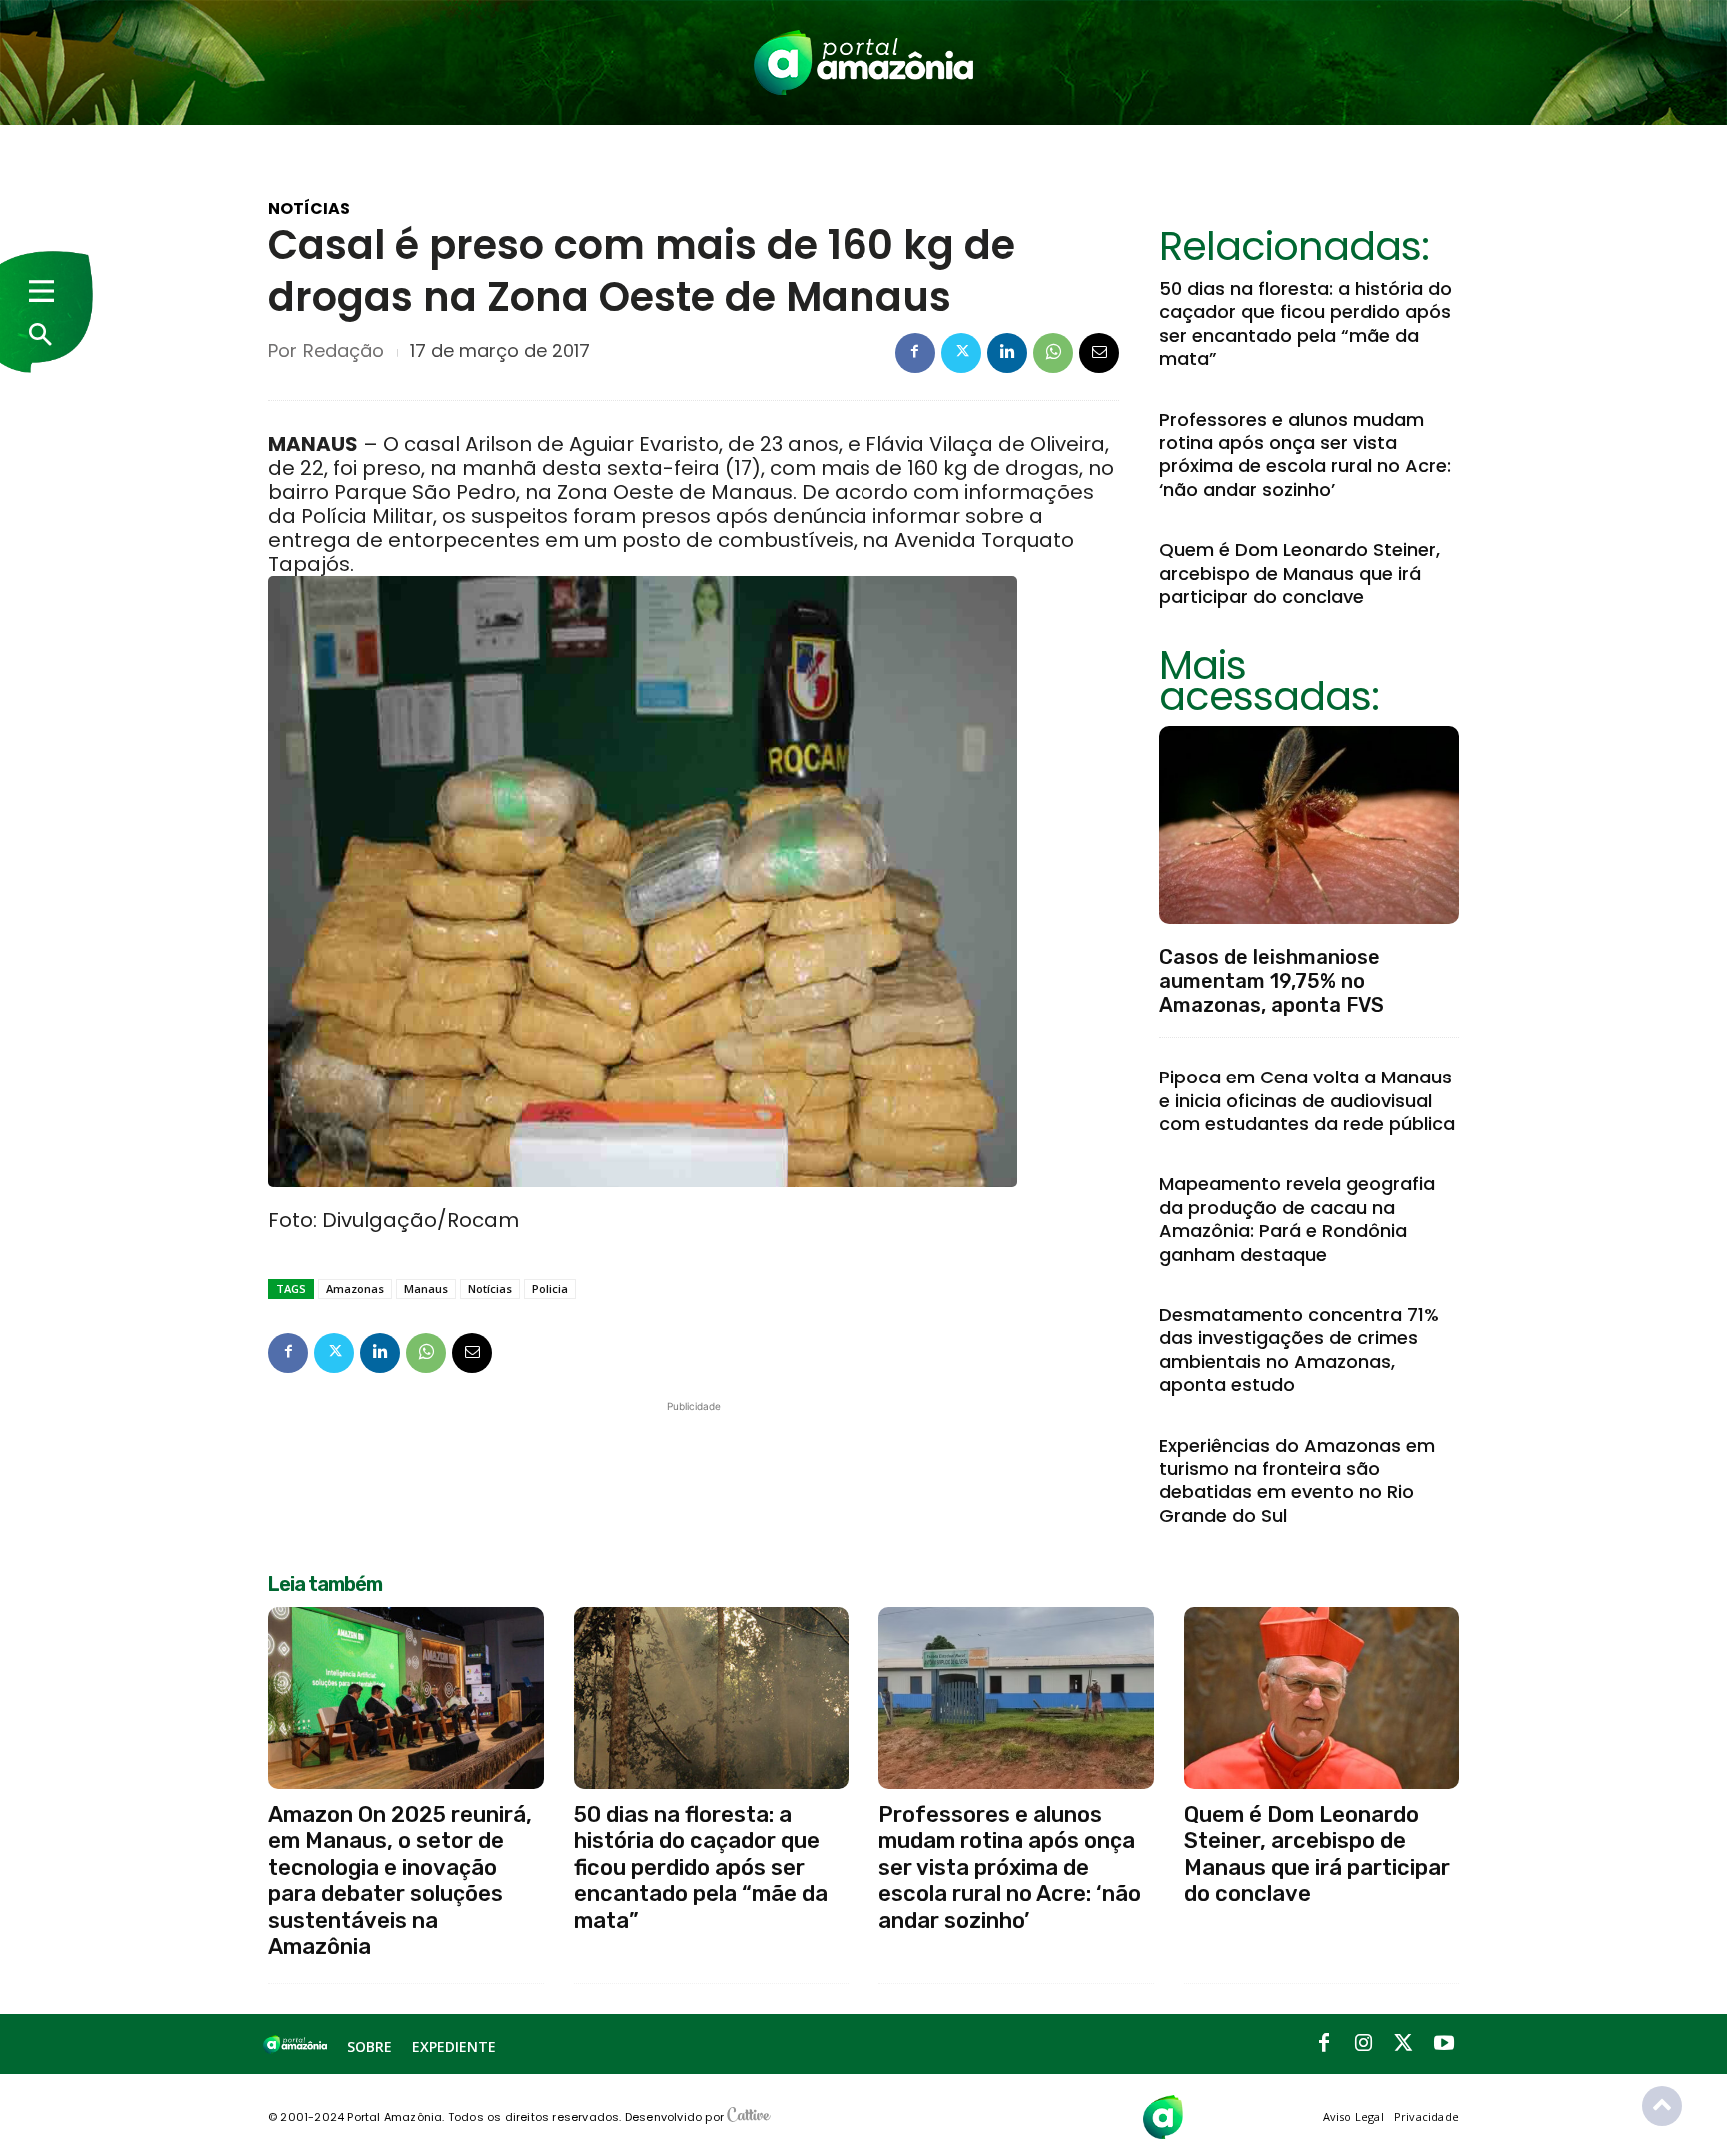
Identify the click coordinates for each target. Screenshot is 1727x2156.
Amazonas (355, 1289)
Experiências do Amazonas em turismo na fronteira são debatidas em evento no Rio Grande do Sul (1297, 1481)
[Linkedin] (1007, 353)
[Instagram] (1364, 2044)
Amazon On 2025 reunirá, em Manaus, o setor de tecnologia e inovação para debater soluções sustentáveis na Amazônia (400, 1881)
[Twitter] (961, 353)
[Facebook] (915, 353)
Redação (343, 351)
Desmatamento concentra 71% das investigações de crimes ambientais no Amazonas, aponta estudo (1299, 1350)
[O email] (1099, 353)
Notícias (309, 209)
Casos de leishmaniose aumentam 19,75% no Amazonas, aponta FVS (1272, 981)
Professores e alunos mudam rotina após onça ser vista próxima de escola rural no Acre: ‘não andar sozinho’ (1305, 454)
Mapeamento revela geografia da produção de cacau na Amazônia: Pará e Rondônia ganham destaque (1297, 1219)
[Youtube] (1444, 2044)
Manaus (426, 1289)
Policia (550, 1289)
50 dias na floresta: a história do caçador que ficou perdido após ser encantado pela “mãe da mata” (1306, 323)
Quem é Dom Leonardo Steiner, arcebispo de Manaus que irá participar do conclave (1300, 573)
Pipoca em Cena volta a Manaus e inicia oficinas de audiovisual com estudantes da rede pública (1307, 1100)
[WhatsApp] (1053, 353)
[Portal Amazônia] (863, 62)
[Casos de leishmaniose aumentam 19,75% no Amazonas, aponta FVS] (1309, 825)
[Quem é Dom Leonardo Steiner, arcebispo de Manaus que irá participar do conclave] (1322, 1698)
